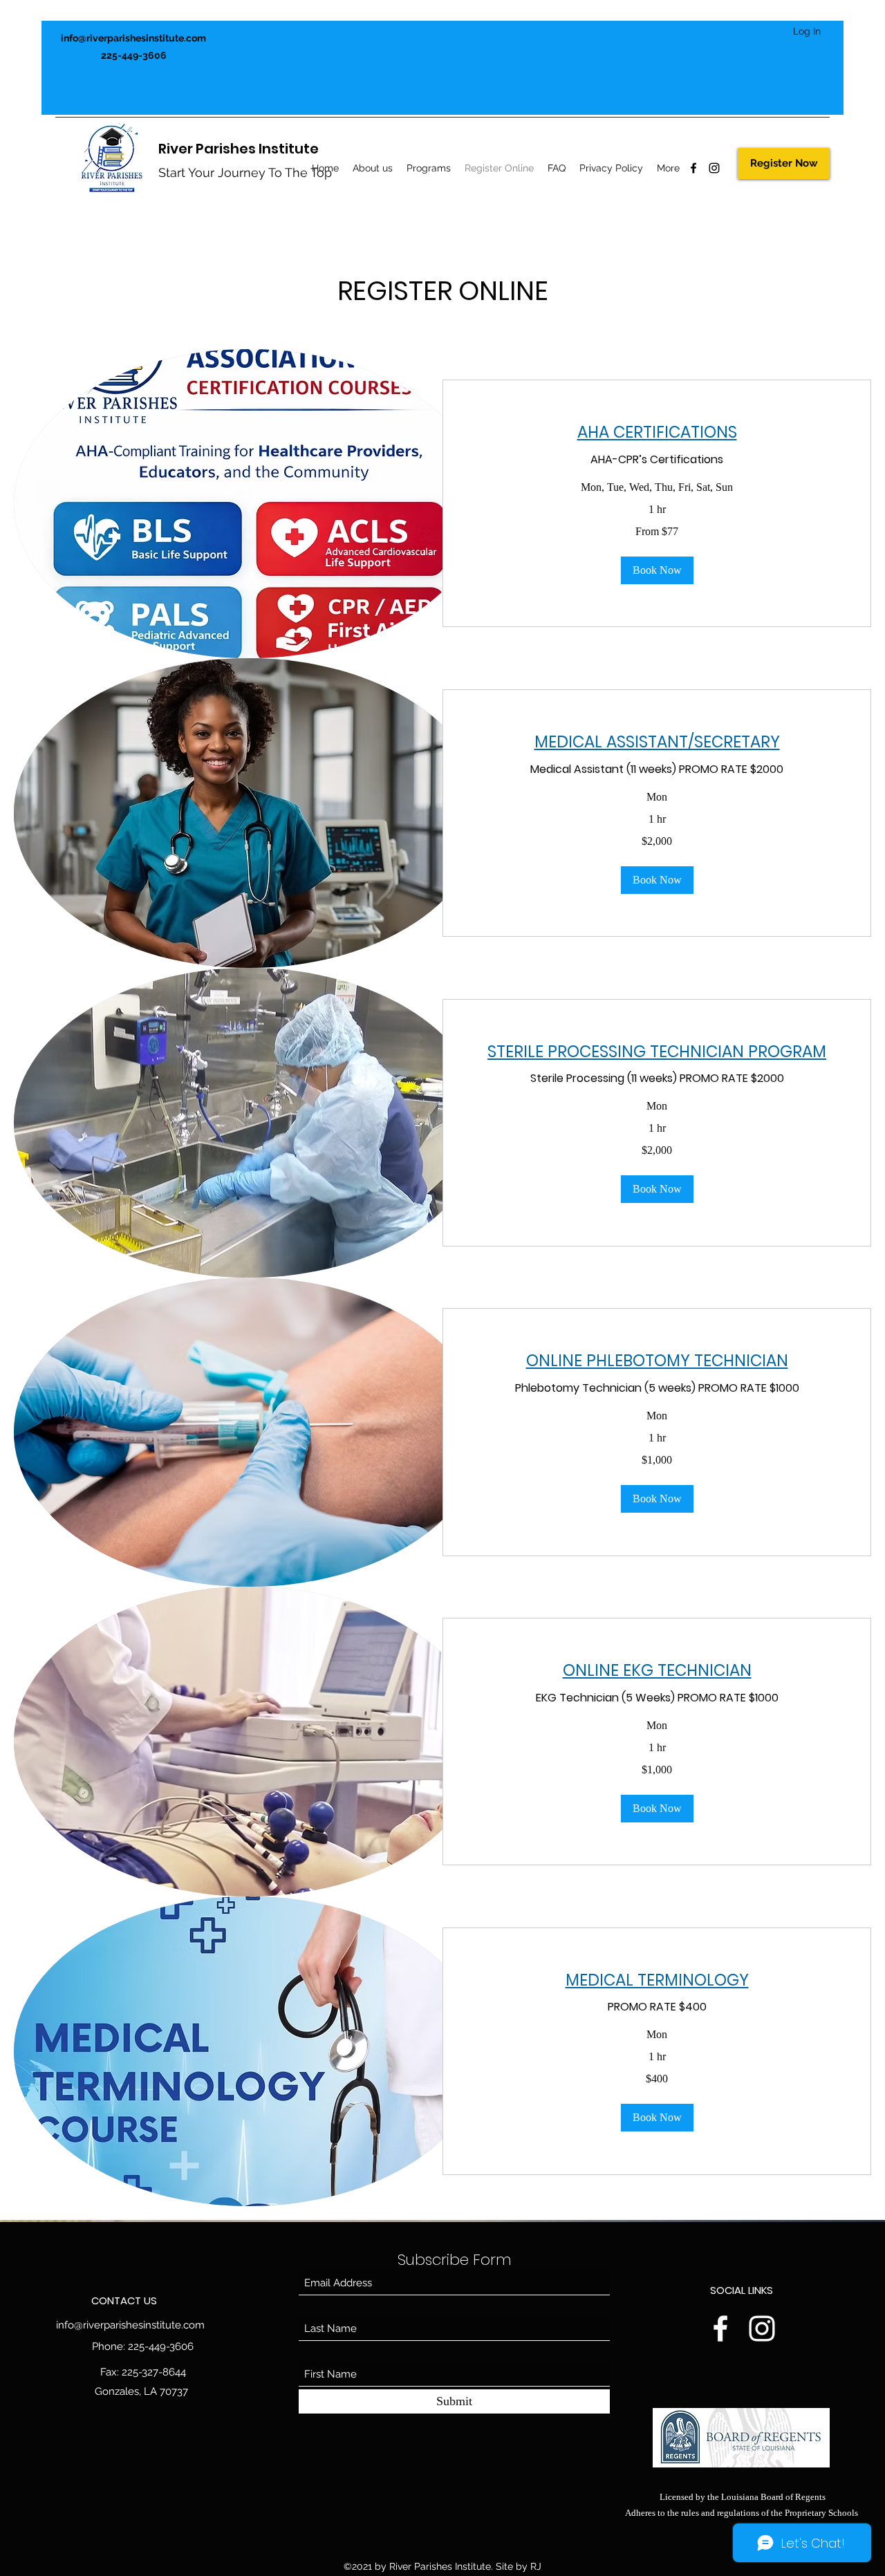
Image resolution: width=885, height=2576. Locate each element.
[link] (657, 432)
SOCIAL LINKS (742, 2290)
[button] (657, 570)
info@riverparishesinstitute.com (133, 38)
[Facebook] (693, 168)
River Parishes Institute (239, 149)
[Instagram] (714, 168)
